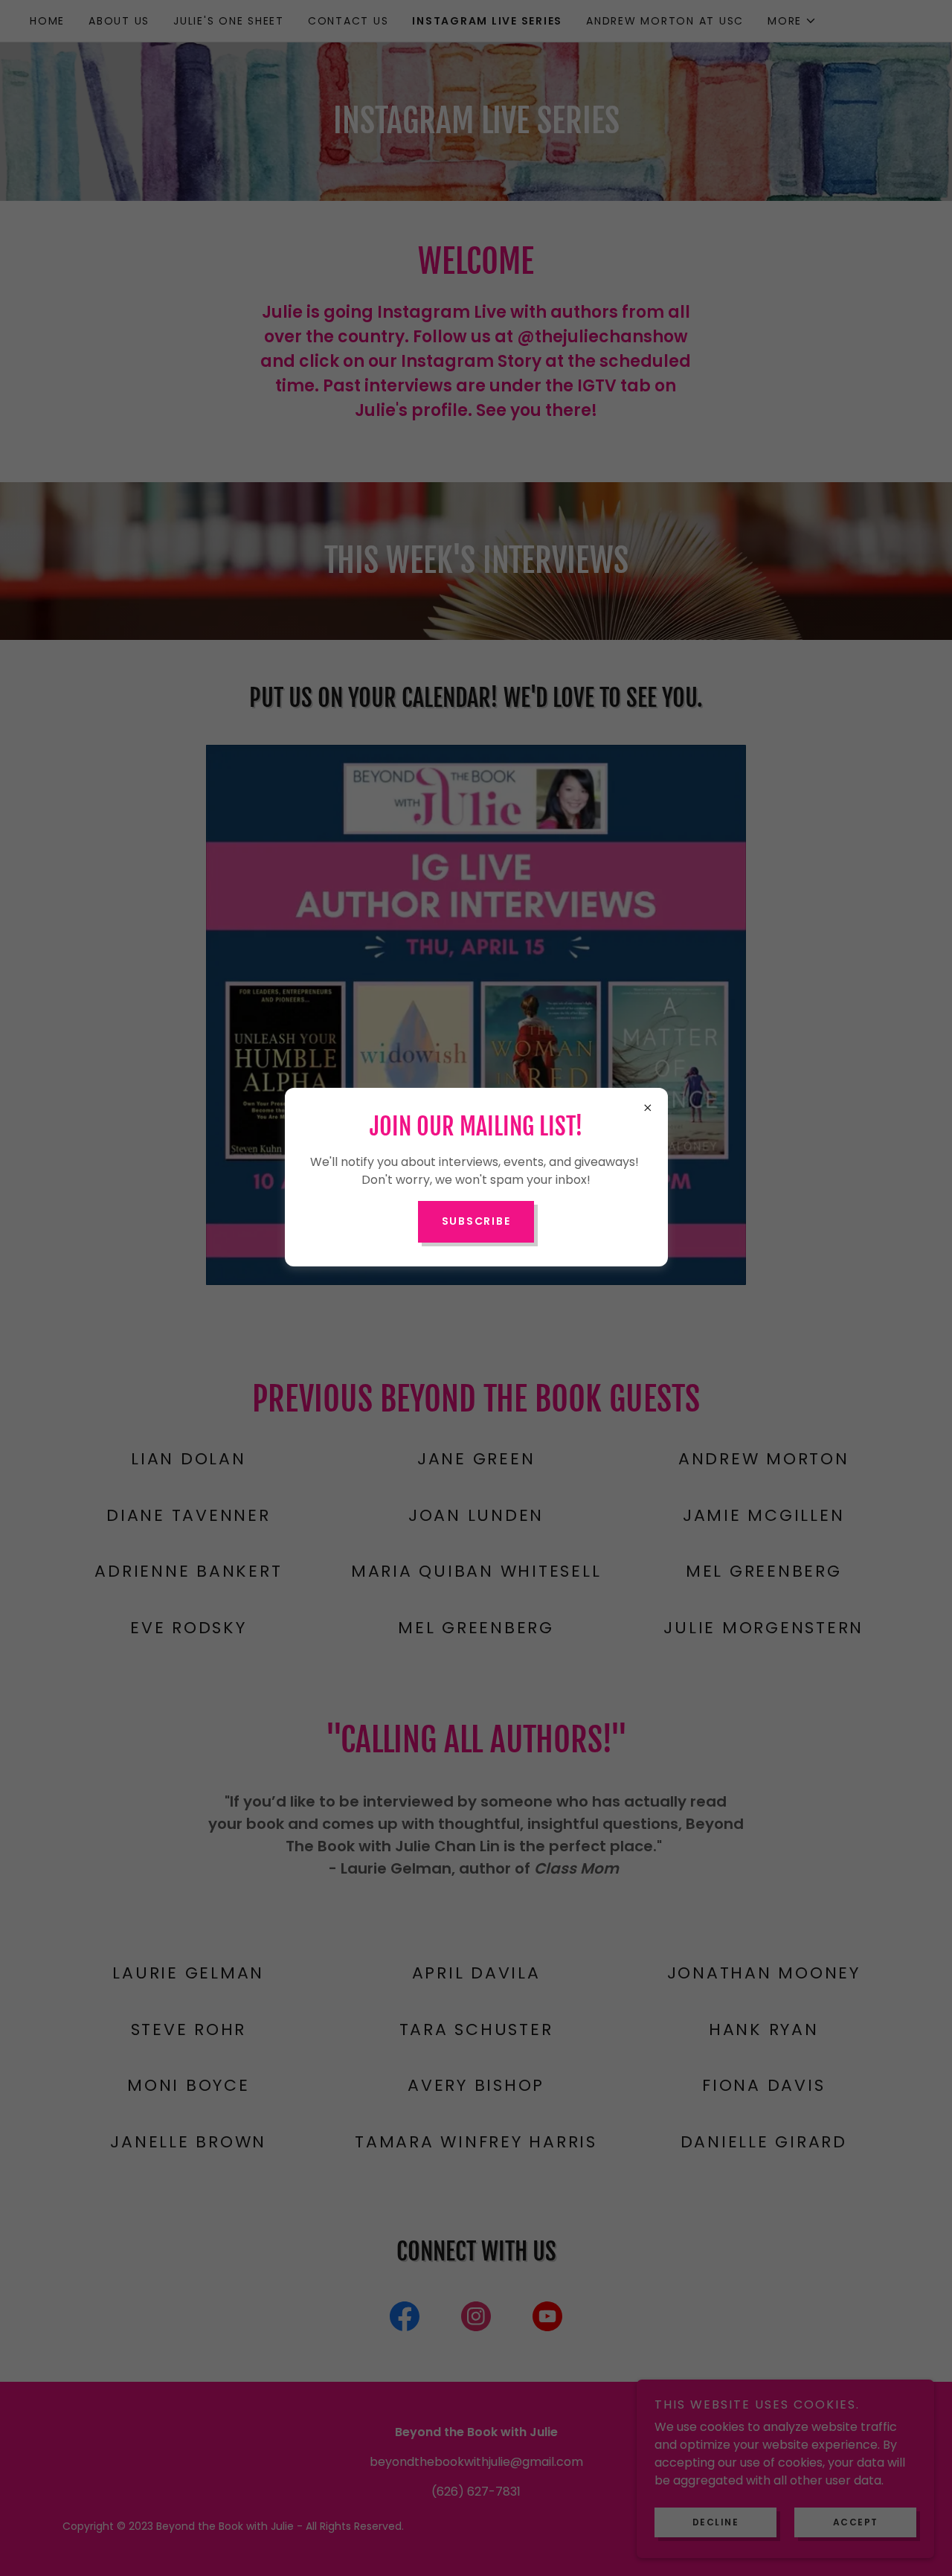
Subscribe (476, 1221)
